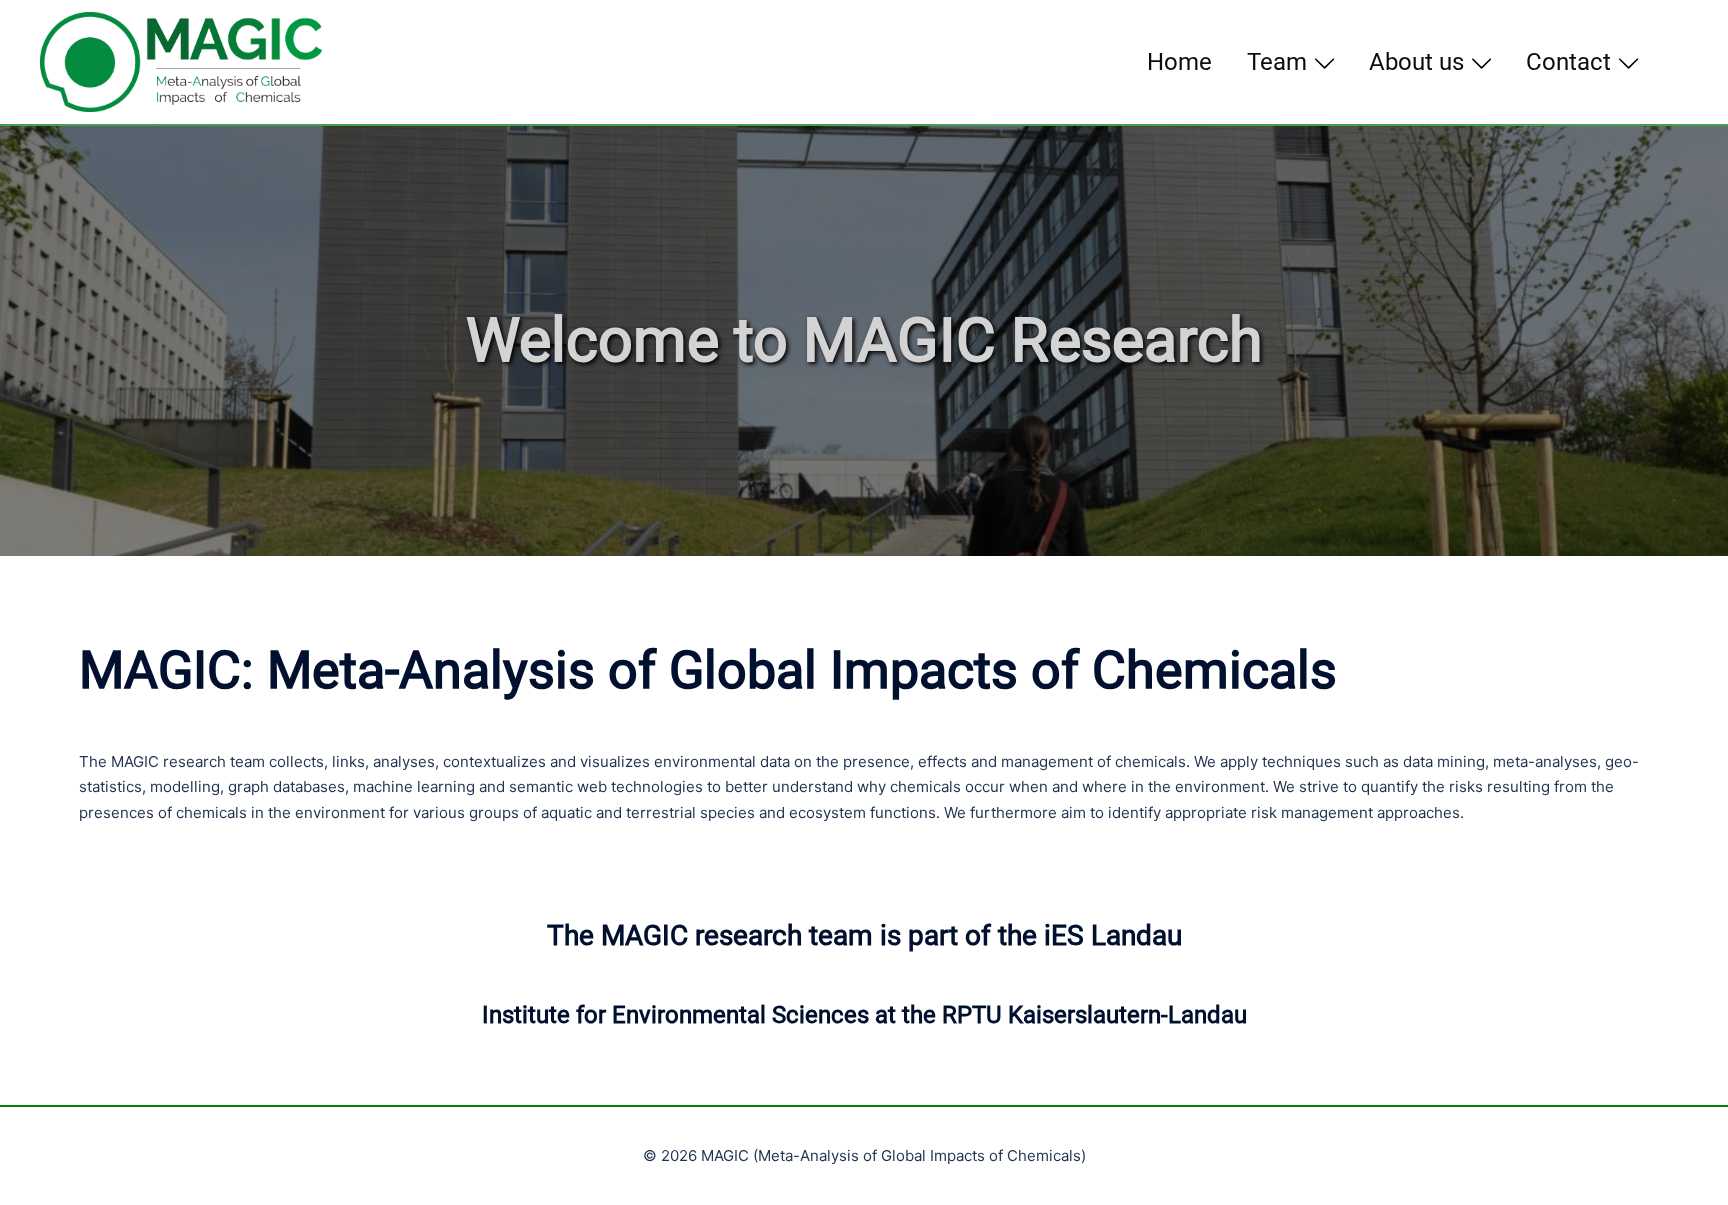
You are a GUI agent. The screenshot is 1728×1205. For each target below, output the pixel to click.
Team (1277, 62)
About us (1416, 62)
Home (1179, 62)
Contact (1568, 62)
